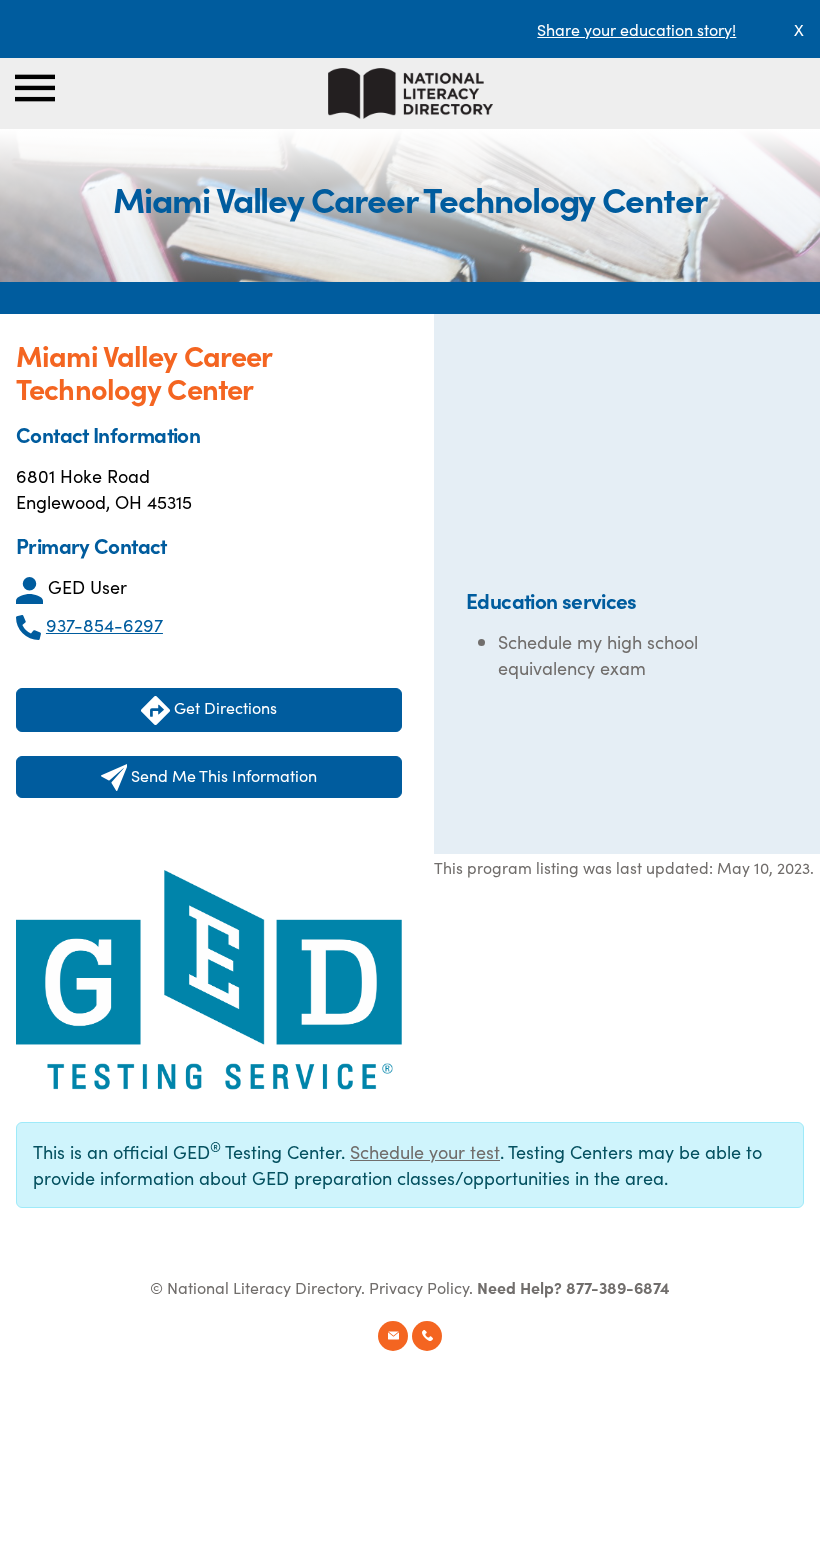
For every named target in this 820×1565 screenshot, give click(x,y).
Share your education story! (636, 29)
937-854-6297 (104, 624)
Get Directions (223, 707)
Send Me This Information (222, 775)
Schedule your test (425, 1151)
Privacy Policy (419, 1287)
